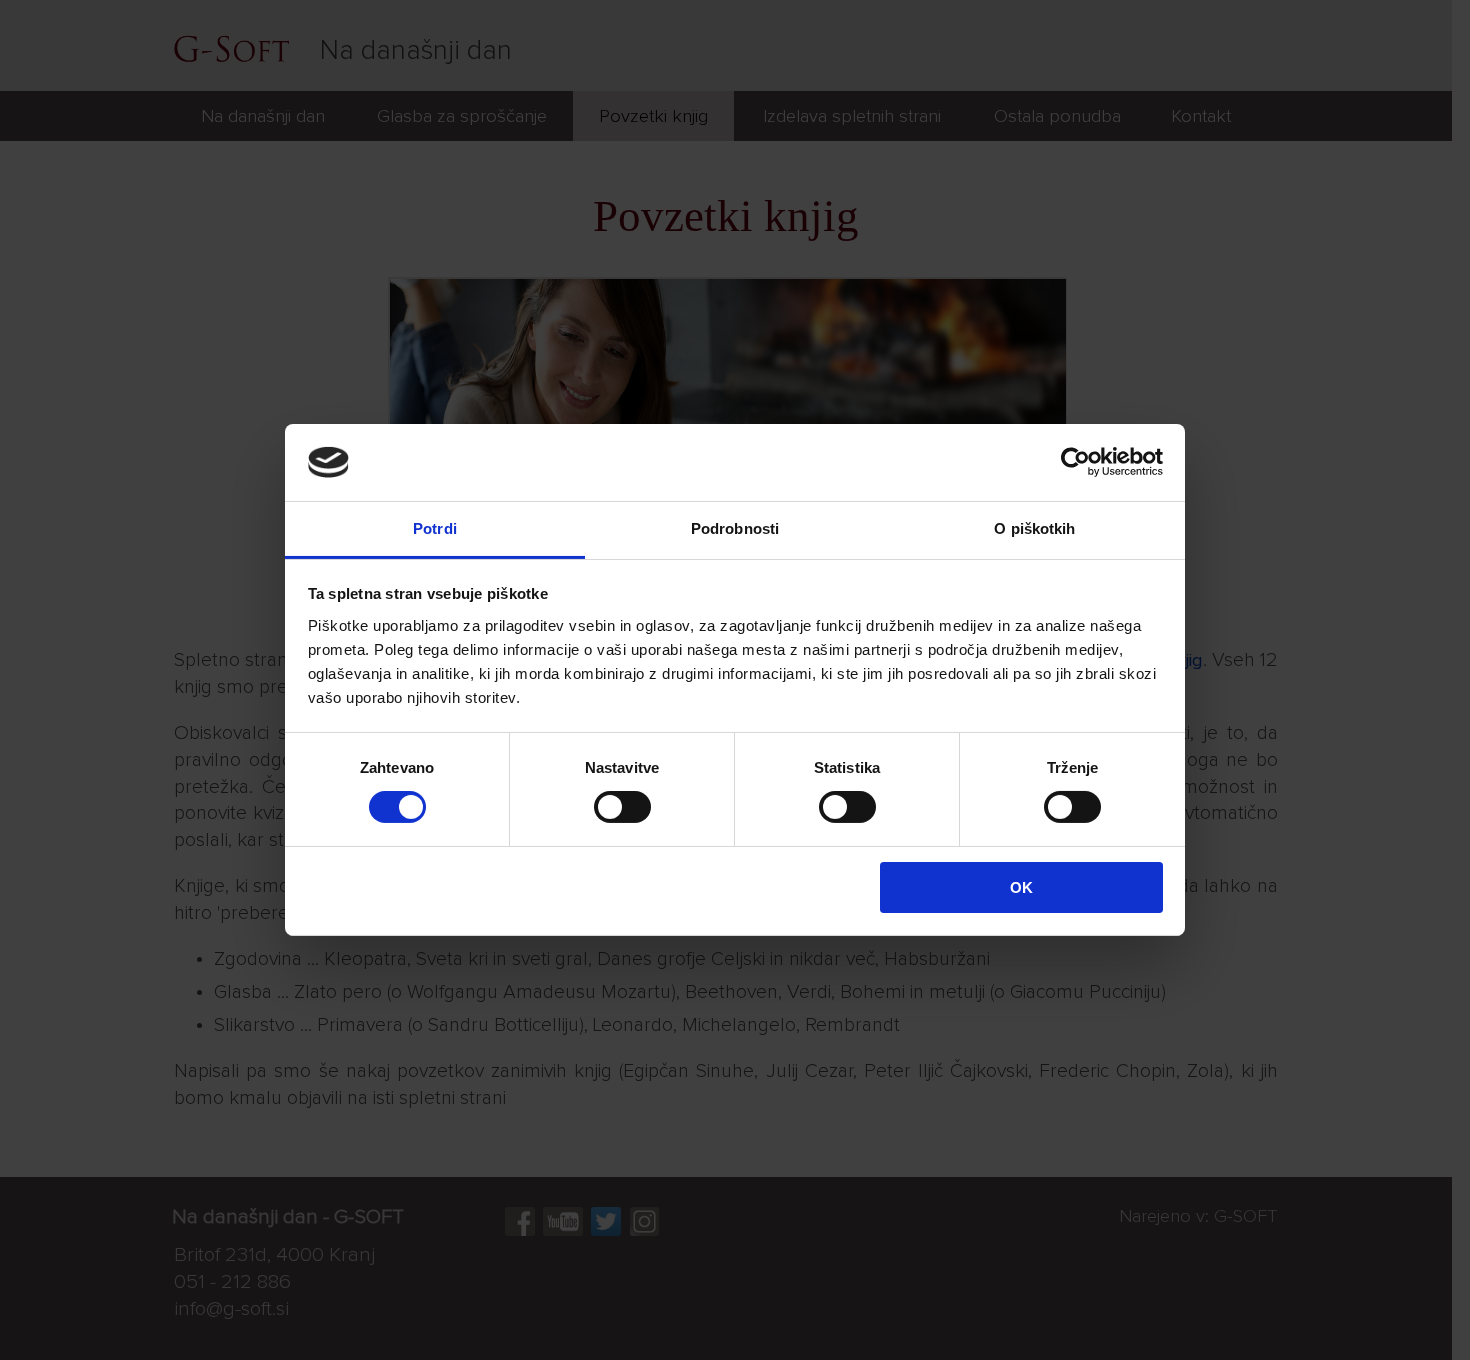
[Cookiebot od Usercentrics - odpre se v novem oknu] (1075, 462)
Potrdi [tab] (435, 528)
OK (1021, 887)
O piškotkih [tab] (1034, 528)
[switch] (622, 807)
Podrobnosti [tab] (735, 528)
